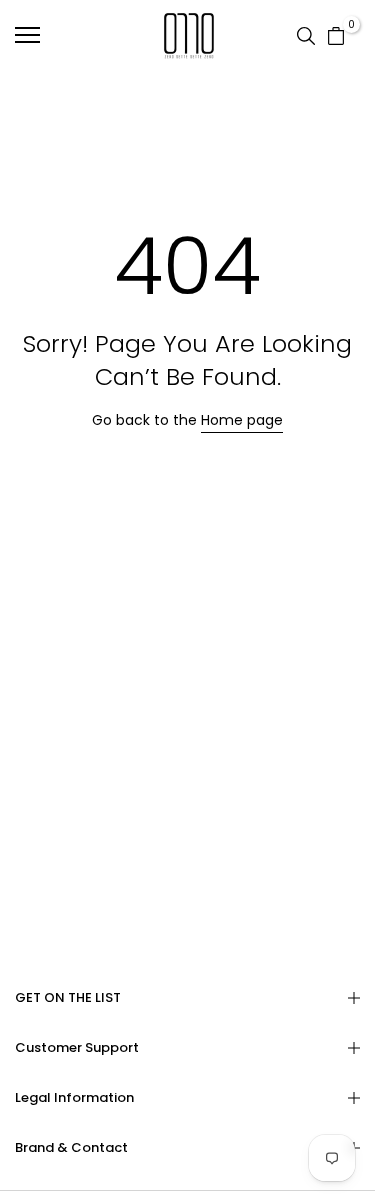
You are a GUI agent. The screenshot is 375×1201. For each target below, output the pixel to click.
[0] (336, 35)
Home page (242, 420)
